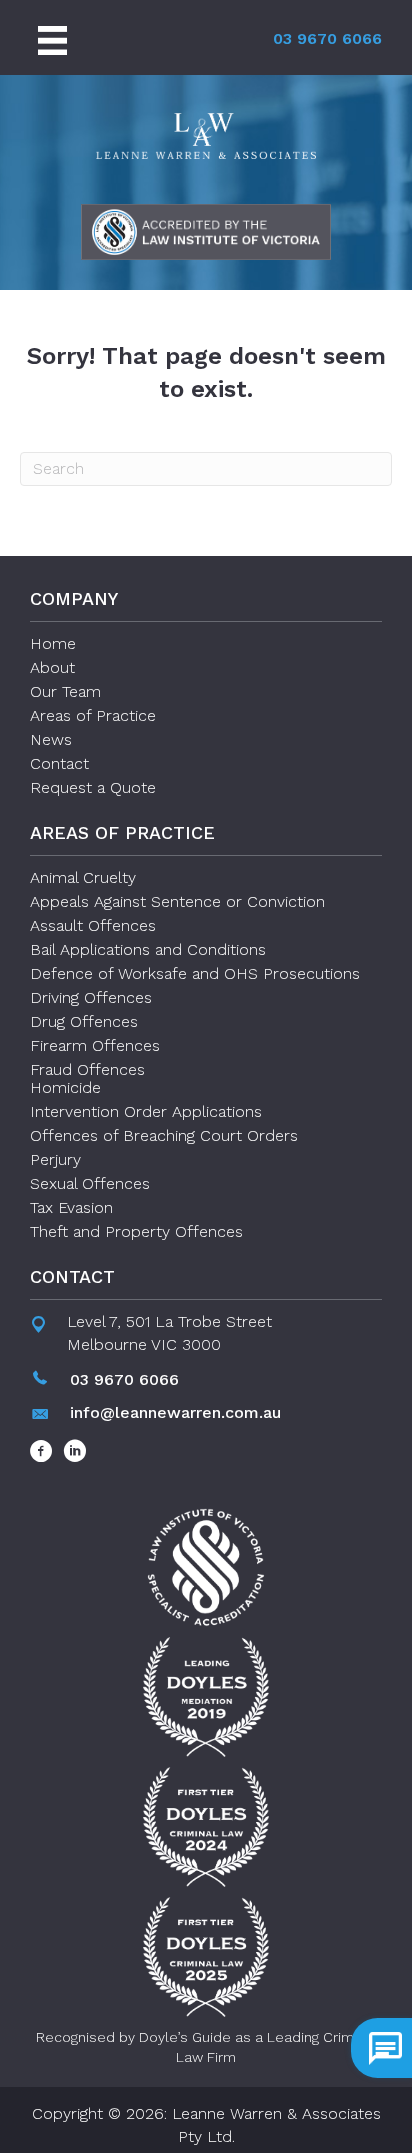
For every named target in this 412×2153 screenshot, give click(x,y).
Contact (59, 763)
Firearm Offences (95, 1045)
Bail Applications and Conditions (148, 949)
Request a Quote (93, 787)
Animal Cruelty (83, 877)
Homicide (65, 1087)
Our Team (65, 691)
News (51, 739)
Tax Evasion (71, 1207)
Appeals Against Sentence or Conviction (177, 901)
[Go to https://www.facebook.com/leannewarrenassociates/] (41, 1453)
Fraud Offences (87, 1069)
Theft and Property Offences (136, 1231)
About (52, 667)
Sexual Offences (90, 1183)
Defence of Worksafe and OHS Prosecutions (195, 973)
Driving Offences (91, 997)
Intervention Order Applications (146, 1111)
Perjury (55, 1159)
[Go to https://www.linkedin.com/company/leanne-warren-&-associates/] (74, 1453)
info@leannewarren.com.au (175, 1412)
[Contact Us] (381, 2048)
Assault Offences (93, 925)
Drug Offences (84, 1021)
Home (53, 643)
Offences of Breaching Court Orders (164, 1135)
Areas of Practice (93, 715)
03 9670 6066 (327, 38)
